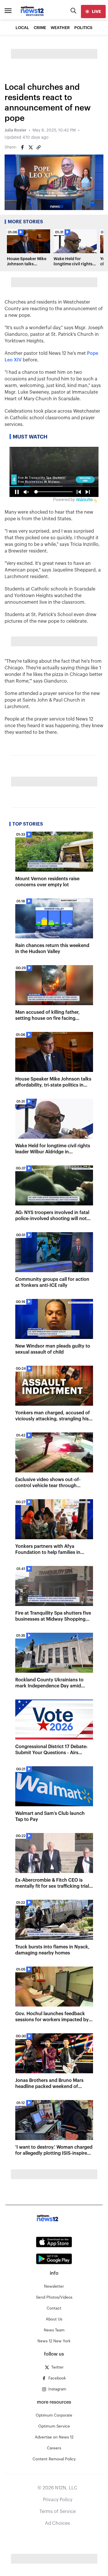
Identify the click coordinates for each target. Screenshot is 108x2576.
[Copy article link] (39, 147)
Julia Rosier (16, 130)
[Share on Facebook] (22, 147)
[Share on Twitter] (31, 147)
